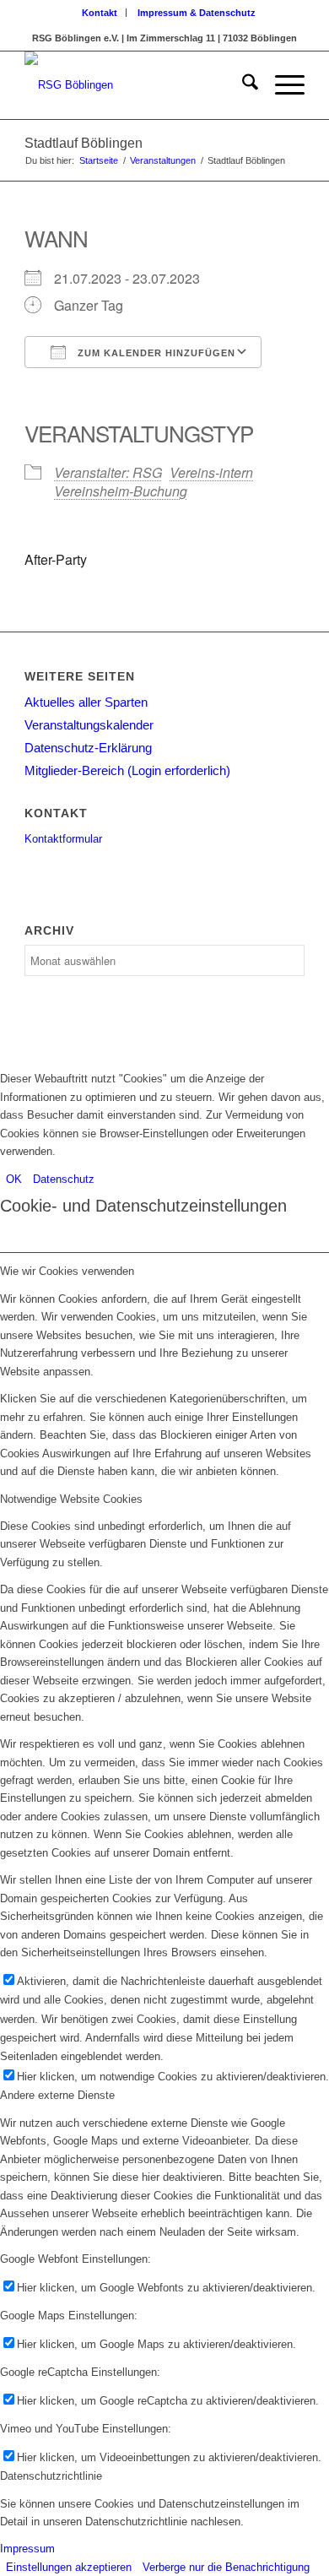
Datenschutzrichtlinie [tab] (51, 2476)
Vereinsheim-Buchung (121, 491)
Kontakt (100, 13)
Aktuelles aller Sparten (86, 702)
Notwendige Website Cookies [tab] (71, 1499)
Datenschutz (64, 1179)
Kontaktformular (63, 839)
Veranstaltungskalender (89, 725)
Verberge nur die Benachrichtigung (226, 2567)
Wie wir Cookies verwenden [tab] (67, 1271)
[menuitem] (100, 13)
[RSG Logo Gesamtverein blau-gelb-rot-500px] (136, 85)
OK (14, 1179)
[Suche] (242, 85)
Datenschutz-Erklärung (88, 748)
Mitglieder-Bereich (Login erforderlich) (127, 770)
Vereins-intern (211, 472)
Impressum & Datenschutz (197, 13)
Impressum (27, 2549)
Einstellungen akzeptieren (69, 2567)
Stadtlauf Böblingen (84, 143)
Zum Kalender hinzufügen (155, 353)
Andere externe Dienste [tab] (57, 2095)
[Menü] (281, 85)
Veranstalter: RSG (108, 472)
